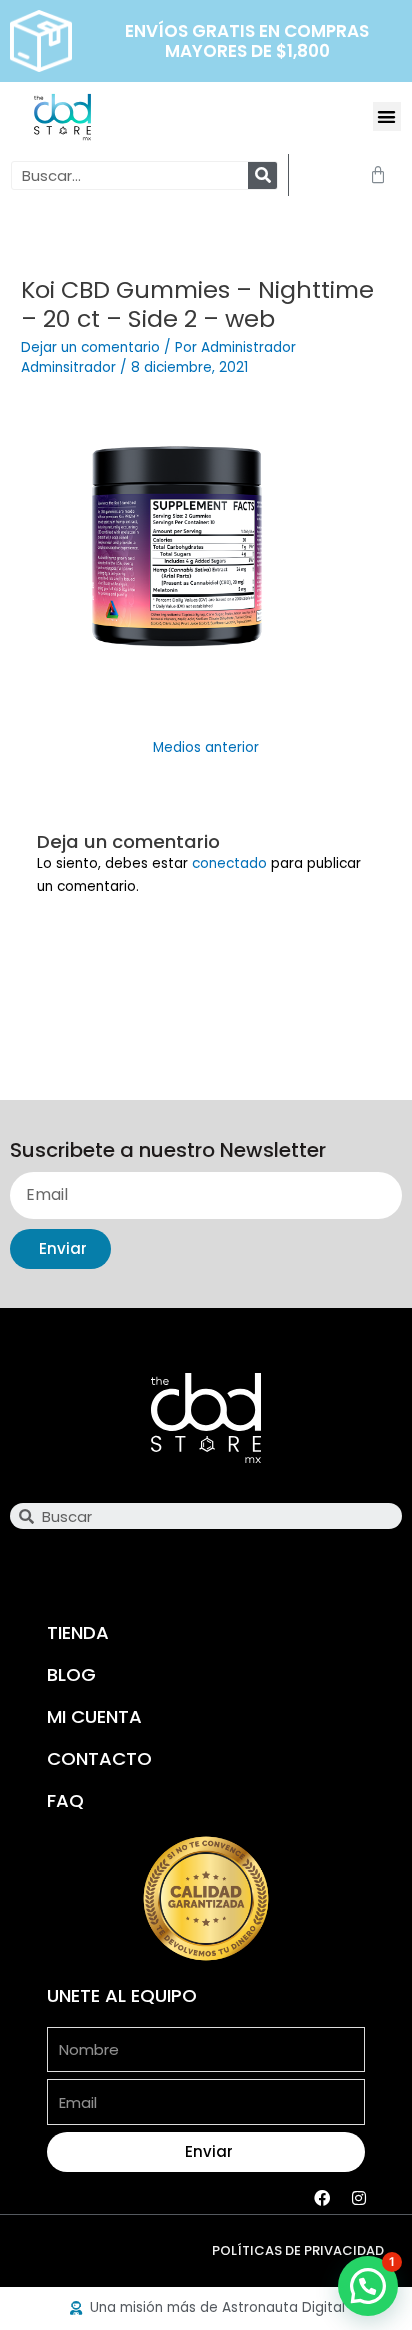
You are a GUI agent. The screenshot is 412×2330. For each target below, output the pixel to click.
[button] (387, 116)
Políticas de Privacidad (298, 2250)
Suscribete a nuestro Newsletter (168, 1151)
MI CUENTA (94, 1716)
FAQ (65, 1800)
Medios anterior (206, 747)
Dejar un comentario (90, 347)
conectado (229, 863)
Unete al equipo (122, 1995)
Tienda (78, 1632)
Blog (71, 1674)
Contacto (99, 1758)
